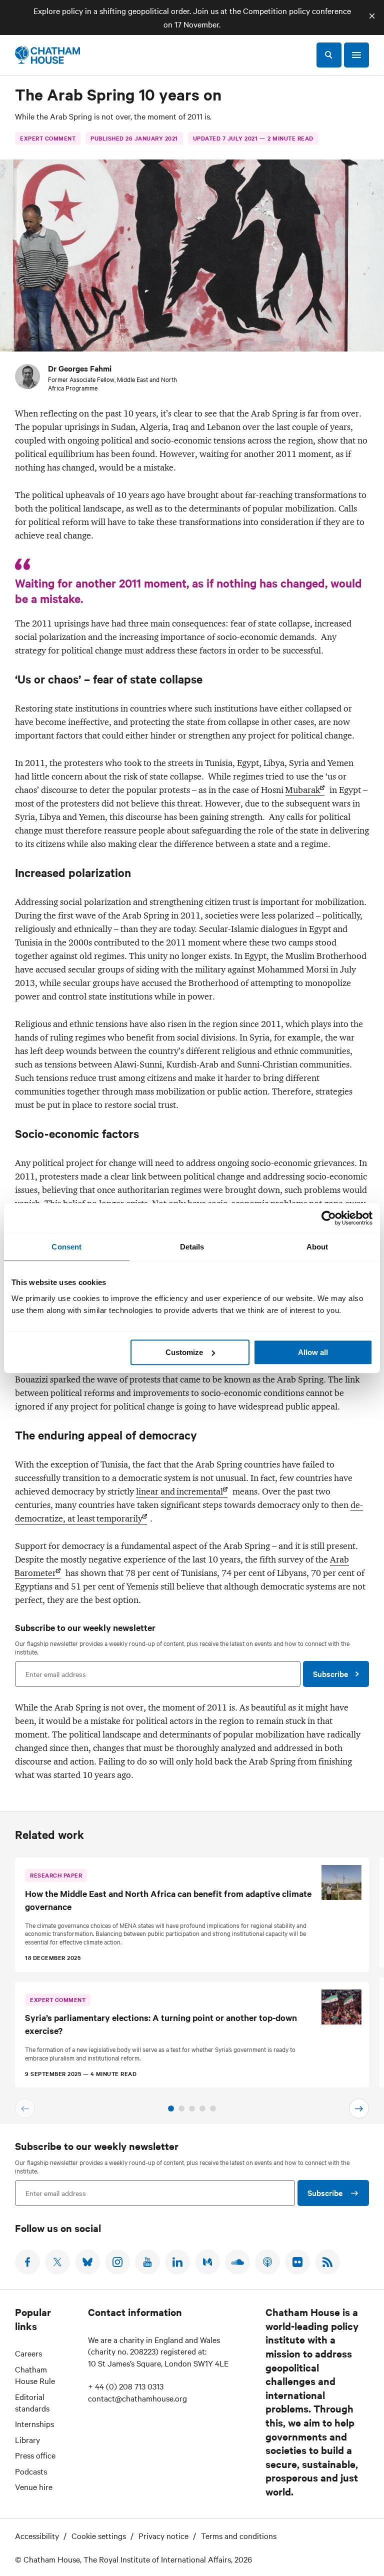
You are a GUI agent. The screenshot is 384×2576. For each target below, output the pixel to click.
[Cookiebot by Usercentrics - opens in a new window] (329, 1218)
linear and (179, 1491)
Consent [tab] (66, 1247)
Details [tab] (192, 1247)
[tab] (171, 2108)
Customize (184, 1352)
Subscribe (330, 1673)
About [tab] (317, 1247)
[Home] (47, 55)
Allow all (313, 1352)
